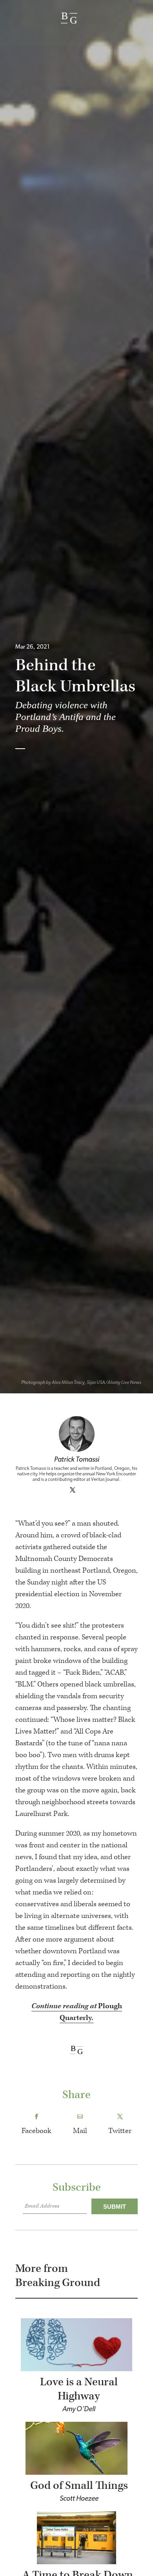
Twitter (120, 2131)
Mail (80, 2131)
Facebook (36, 2131)
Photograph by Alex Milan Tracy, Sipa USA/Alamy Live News (81, 1383)
